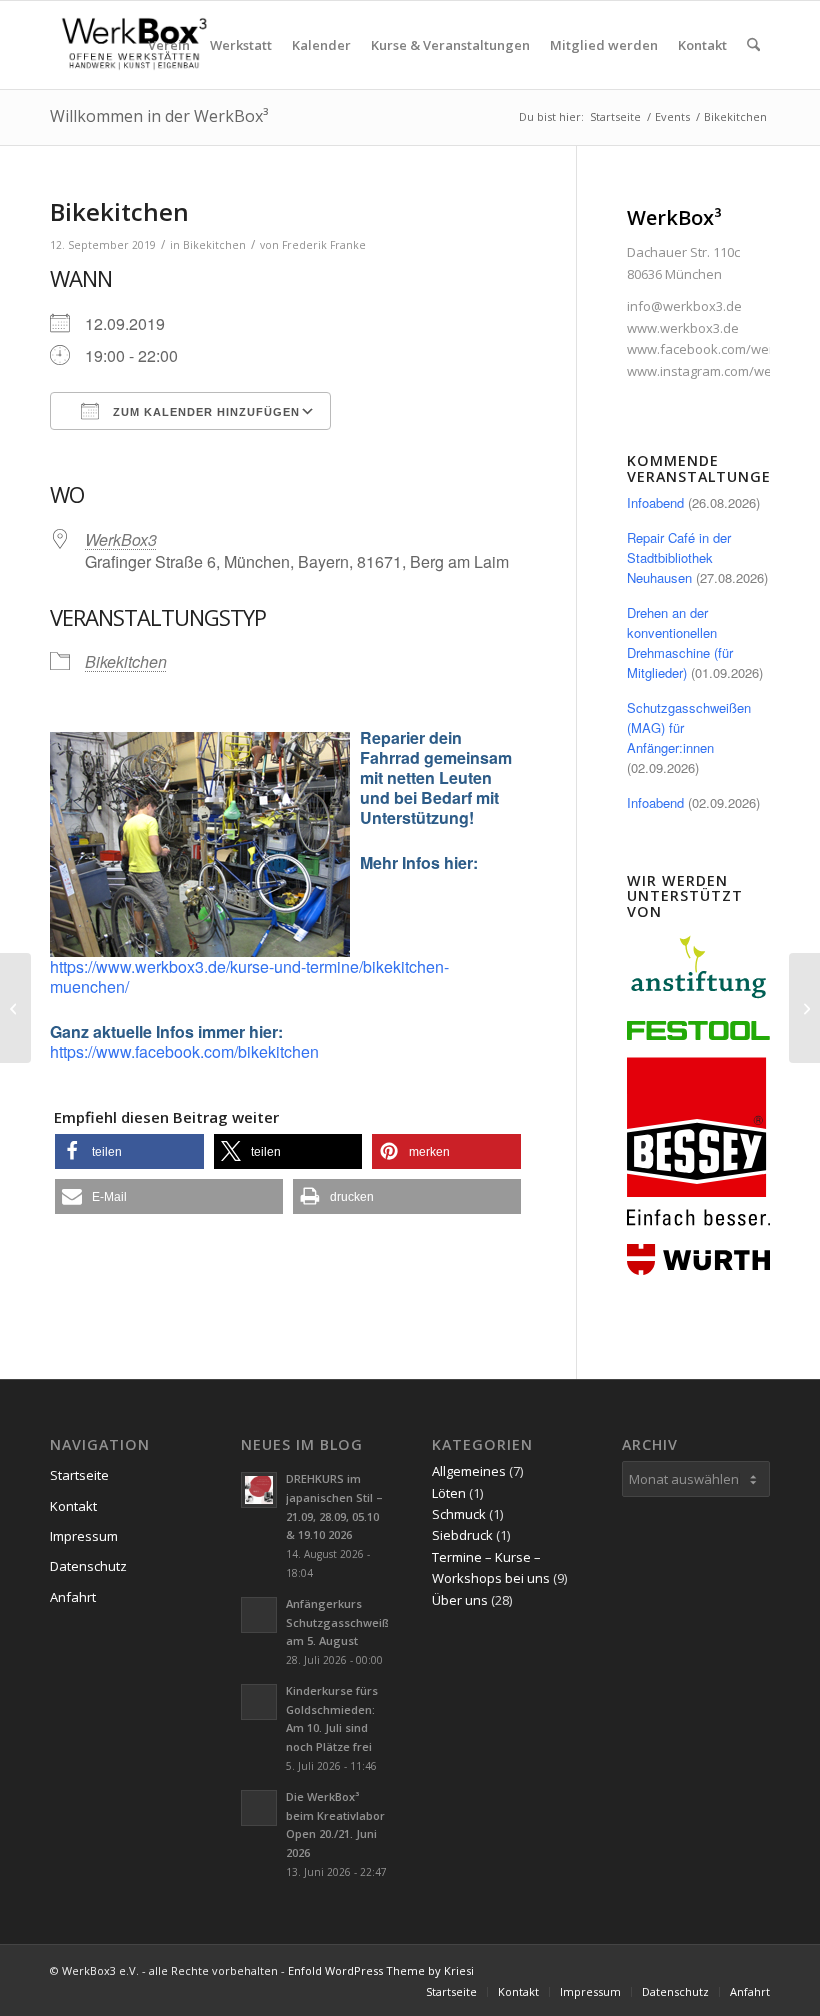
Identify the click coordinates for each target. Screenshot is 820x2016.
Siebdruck (462, 1535)
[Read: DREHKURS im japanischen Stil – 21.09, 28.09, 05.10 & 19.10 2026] (259, 1490)
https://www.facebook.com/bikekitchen (184, 1051)
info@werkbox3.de (684, 306)
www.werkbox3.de (683, 328)
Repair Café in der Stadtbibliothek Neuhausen (679, 557)
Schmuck (459, 1514)
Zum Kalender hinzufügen (204, 412)
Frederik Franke (324, 245)
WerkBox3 (121, 539)
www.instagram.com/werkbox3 (720, 371)
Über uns (460, 1600)
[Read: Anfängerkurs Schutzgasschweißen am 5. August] (259, 1615)
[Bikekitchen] (15, 1008)
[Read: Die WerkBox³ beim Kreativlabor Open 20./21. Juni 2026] (259, 1808)
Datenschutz (88, 1566)
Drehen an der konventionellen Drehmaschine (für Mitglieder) (680, 642)
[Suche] (753, 45)
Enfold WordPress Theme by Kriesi (381, 1970)
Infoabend (655, 502)
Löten (449, 1493)
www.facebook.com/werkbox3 (719, 349)
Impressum (84, 1536)
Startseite (79, 1475)
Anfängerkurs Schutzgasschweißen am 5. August (345, 1622)
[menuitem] (169, 45)
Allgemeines (469, 1471)
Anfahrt (73, 1597)
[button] (129, 1151)
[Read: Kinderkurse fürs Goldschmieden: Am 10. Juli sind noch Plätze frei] (259, 1702)
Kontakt (73, 1506)
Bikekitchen (214, 245)
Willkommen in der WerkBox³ (159, 116)
